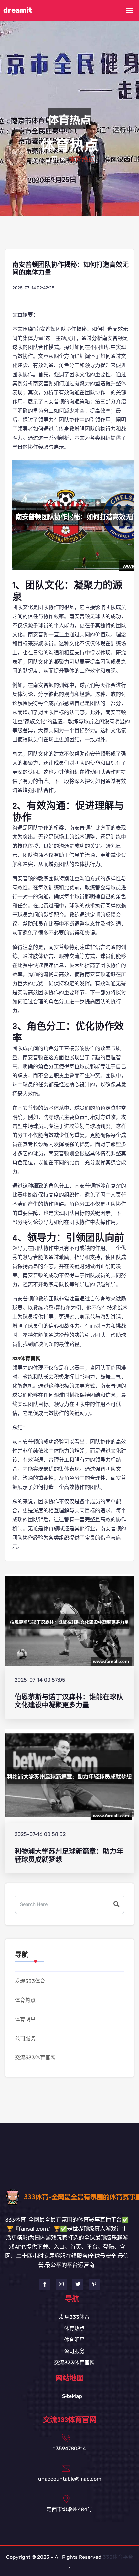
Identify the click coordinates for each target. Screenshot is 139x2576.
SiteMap (72, 2396)
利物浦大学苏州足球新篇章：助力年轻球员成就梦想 (69, 1855)
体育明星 (25, 2019)
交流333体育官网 (35, 2058)
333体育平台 (118, 2557)
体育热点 (25, 2000)
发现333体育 (30, 1981)
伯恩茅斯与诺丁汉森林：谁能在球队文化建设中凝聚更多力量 (69, 1701)
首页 (51, 160)
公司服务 (25, 2038)
